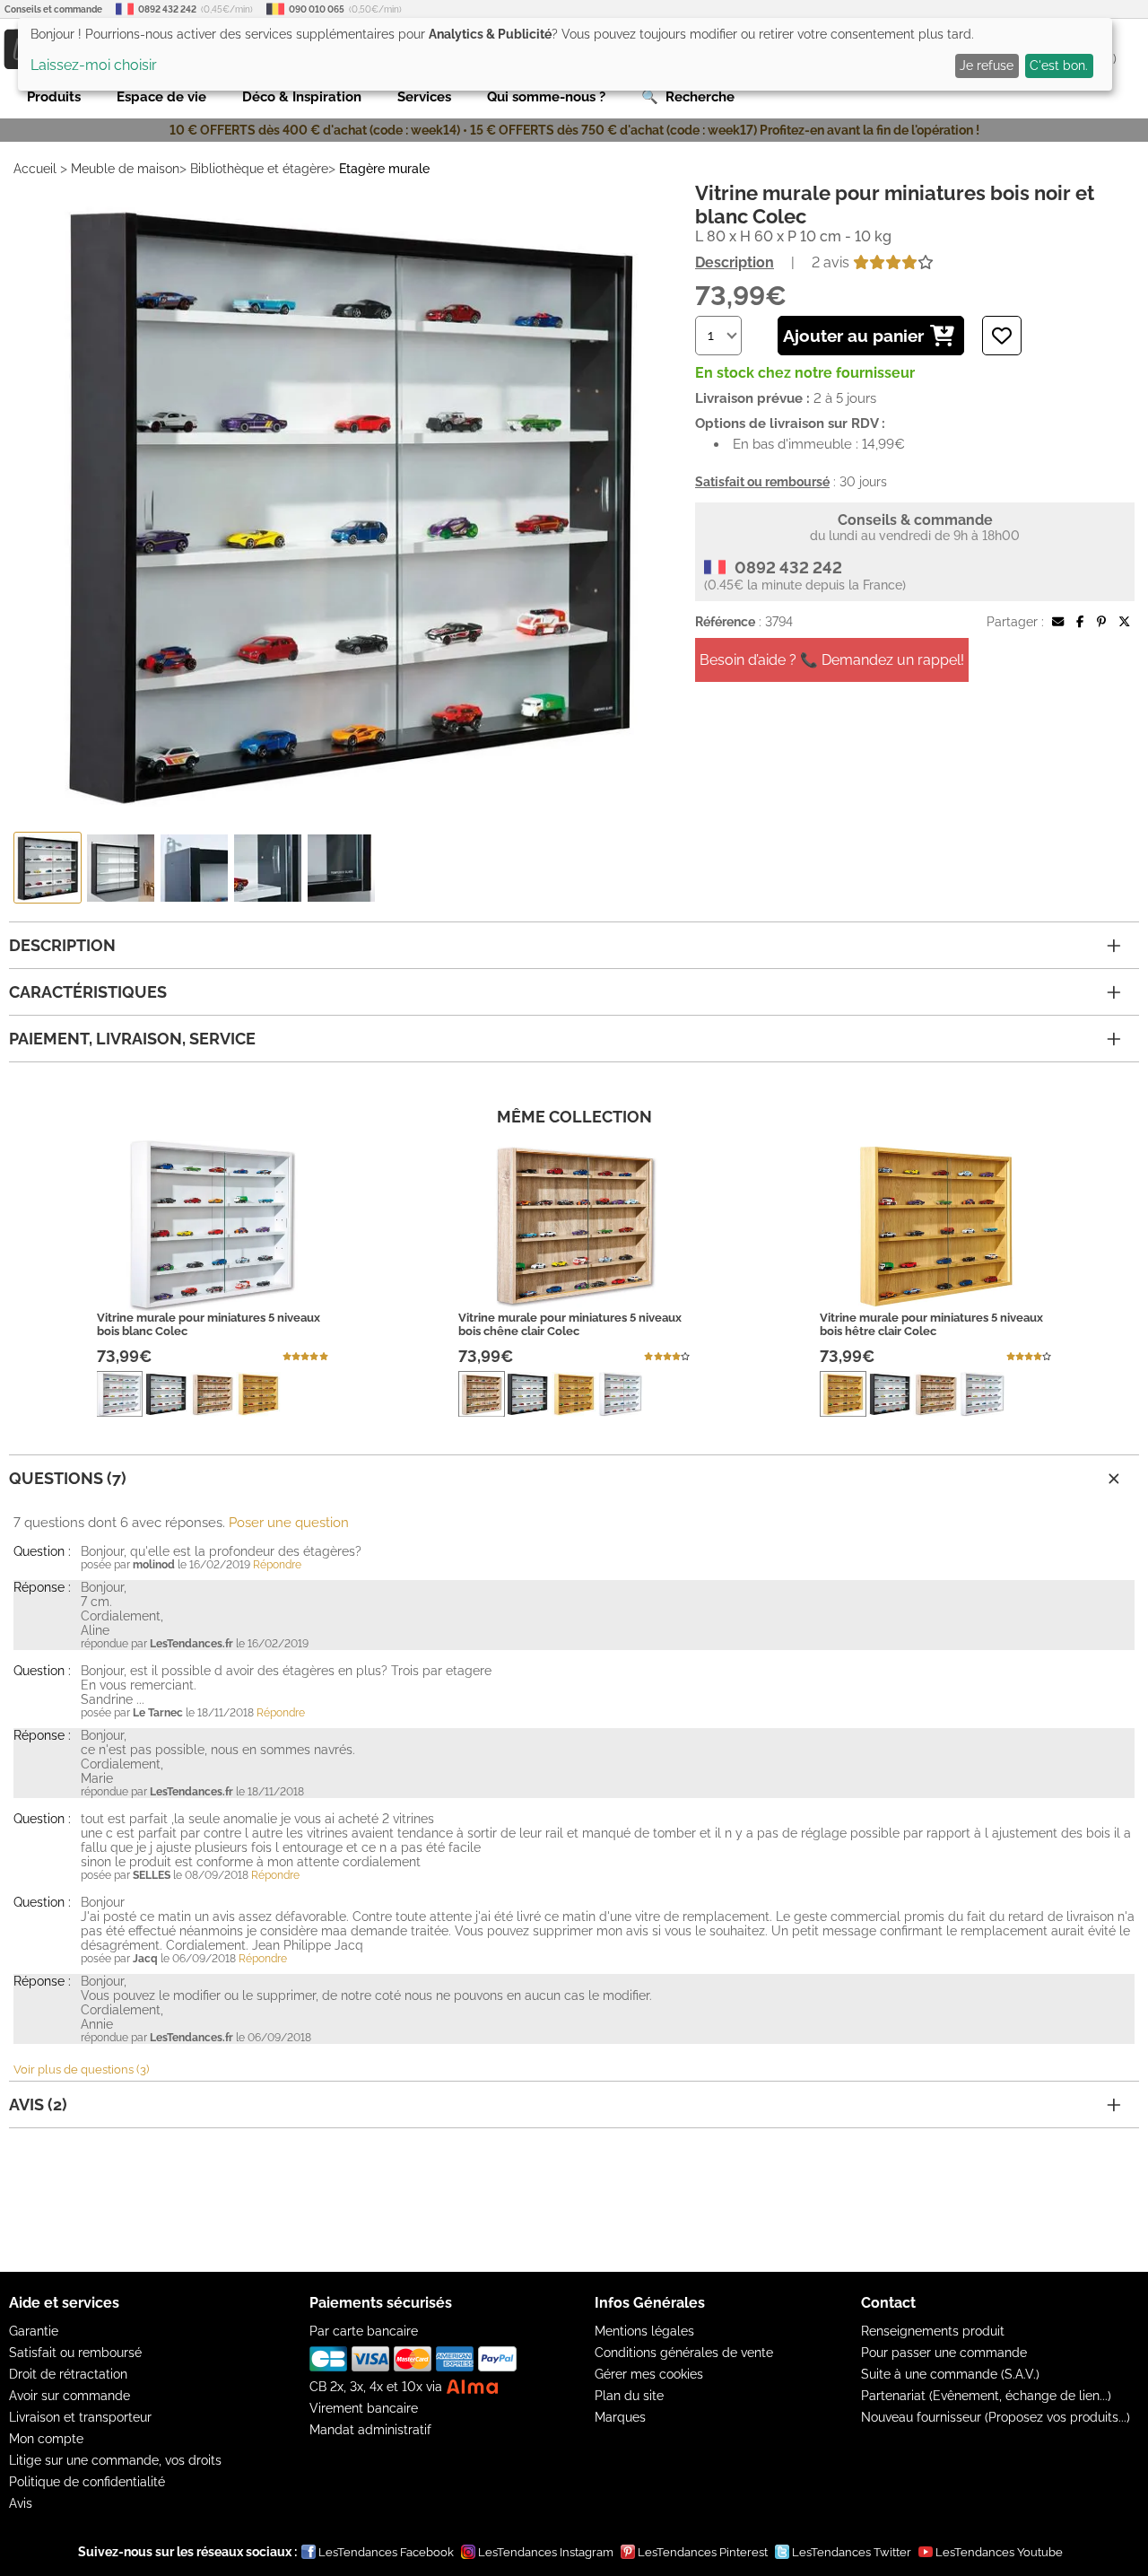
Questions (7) (68, 1478)
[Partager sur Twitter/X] (1124, 622)
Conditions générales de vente (684, 2353)
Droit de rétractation (68, 2374)
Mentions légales (644, 2331)
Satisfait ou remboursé (75, 2353)
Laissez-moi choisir (94, 65)
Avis (21, 2503)
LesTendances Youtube (999, 2552)
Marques (620, 2417)
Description (735, 262)
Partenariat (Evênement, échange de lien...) (986, 2396)
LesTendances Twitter (852, 2552)
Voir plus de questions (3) (81, 2069)
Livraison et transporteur (80, 2417)
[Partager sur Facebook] (1080, 622)
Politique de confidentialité (87, 2482)
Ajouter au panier (853, 336)
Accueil (35, 169)
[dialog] (565, 54)
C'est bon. (1059, 65)
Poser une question (289, 1523)
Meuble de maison (125, 169)
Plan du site (629, 2396)
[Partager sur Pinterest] (1101, 622)
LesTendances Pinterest (703, 2552)
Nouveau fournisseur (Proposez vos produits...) (996, 2417)
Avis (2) (38, 2104)
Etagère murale (384, 169)
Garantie (34, 2331)
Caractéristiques (88, 992)
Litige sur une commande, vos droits (115, 2460)
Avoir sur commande (70, 2396)
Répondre (277, 1565)
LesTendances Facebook (386, 2552)
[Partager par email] (1058, 622)
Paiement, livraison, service (132, 1039)
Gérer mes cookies (649, 2374)
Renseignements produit (933, 2331)
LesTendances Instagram (546, 2552)
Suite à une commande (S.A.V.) (950, 2374)
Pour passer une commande (944, 2353)
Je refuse (987, 65)
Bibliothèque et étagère (259, 169)
